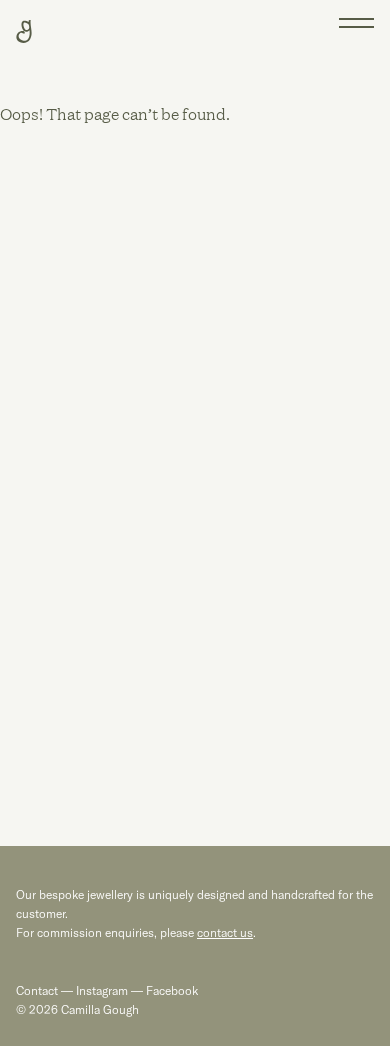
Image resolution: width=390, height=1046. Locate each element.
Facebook (170, 990)
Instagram (102, 990)
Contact (37, 990)
